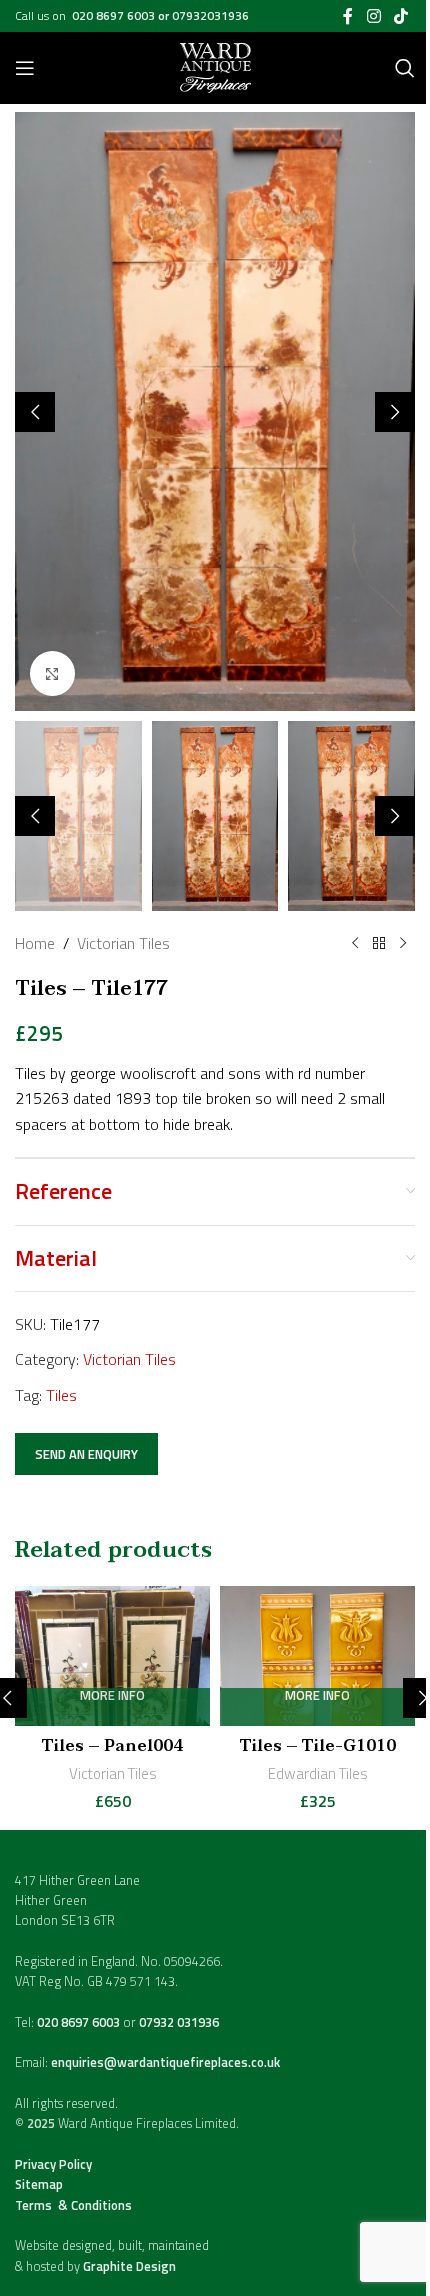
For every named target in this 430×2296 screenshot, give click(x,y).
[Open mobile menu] (25, 68)
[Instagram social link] (373, 16)
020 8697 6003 (115, 15)
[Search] (405, 68)
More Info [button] (112, 1696)
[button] (35, 412)
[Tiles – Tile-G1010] (317, 1656)
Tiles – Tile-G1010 (318, 1746)
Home (35, 943)
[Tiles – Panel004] (112, 1656)
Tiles (61, 1395)
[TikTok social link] (401, 16)
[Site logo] (215, 66)
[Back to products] (379, 944)
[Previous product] (355, 944)
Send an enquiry (86, 1454)
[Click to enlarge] (52, 673)
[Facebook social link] (348, 16)
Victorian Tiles (123, 943)
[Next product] (403, 944)
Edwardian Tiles (318, 1773)
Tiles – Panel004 (112, 1746)
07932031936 (210, 15)
